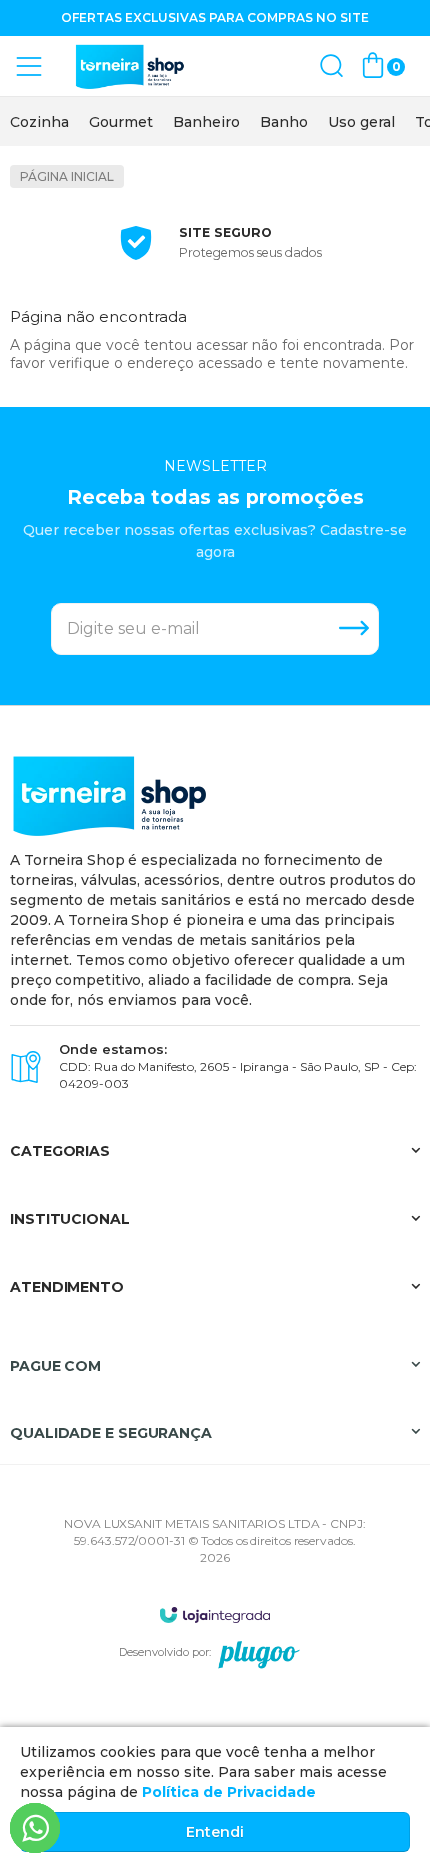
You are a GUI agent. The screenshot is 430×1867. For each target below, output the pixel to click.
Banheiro (206, 122)
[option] (39, 122)
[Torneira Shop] (130, 66)
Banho (284, 122)
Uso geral (361, 122)
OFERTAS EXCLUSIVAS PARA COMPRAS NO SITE (215, 17)
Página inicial (67, 176)
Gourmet (121, 122)
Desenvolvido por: (165, 1652)
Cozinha (39, 122)
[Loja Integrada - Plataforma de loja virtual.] (215, 1614)
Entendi (215, 1832)
